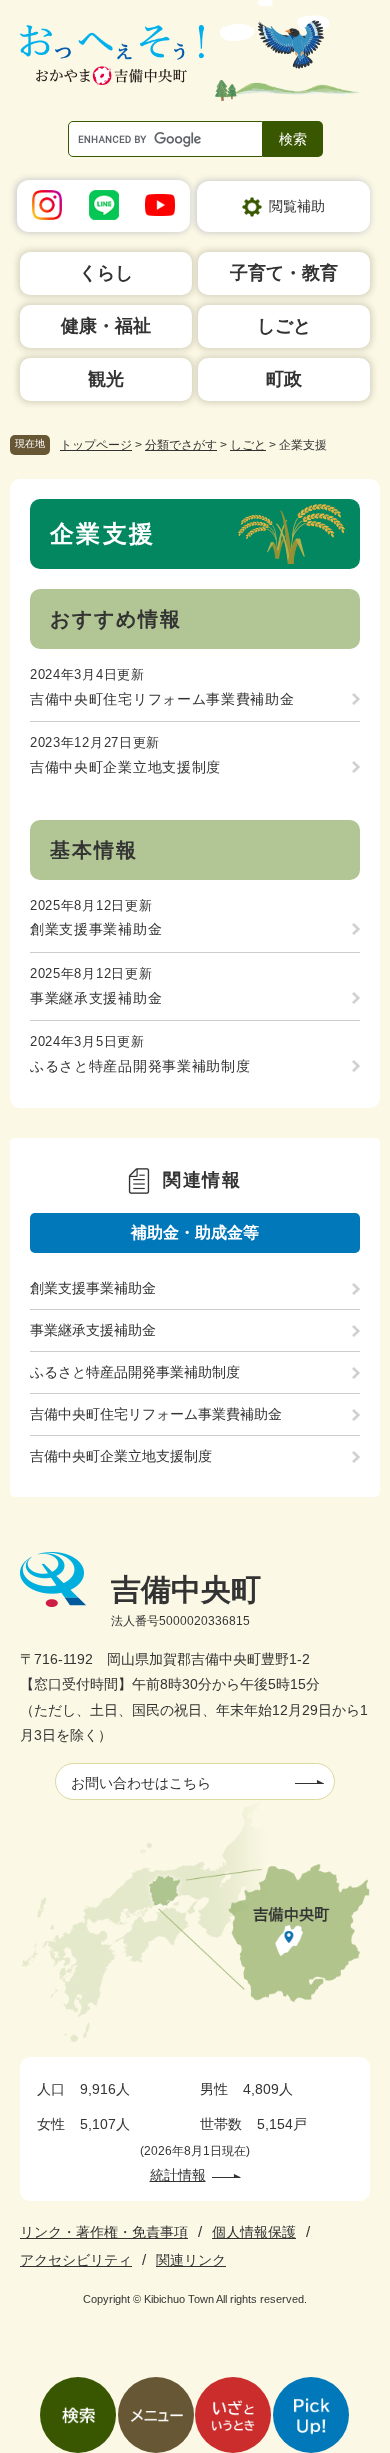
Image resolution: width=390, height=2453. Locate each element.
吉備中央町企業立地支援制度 (125, 767)
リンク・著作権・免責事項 (104, 2232)
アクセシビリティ (76, 2260)
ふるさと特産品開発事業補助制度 (140, 1066)
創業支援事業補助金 (96, 929)
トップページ (96, 445)
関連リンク (191, 2260)
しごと (248, 445)
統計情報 (178, 2175)
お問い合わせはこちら (141, 1783)
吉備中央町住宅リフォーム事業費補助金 (162, 699)
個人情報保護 (254, 2232)
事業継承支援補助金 (96, 998)
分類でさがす (181, 445)
